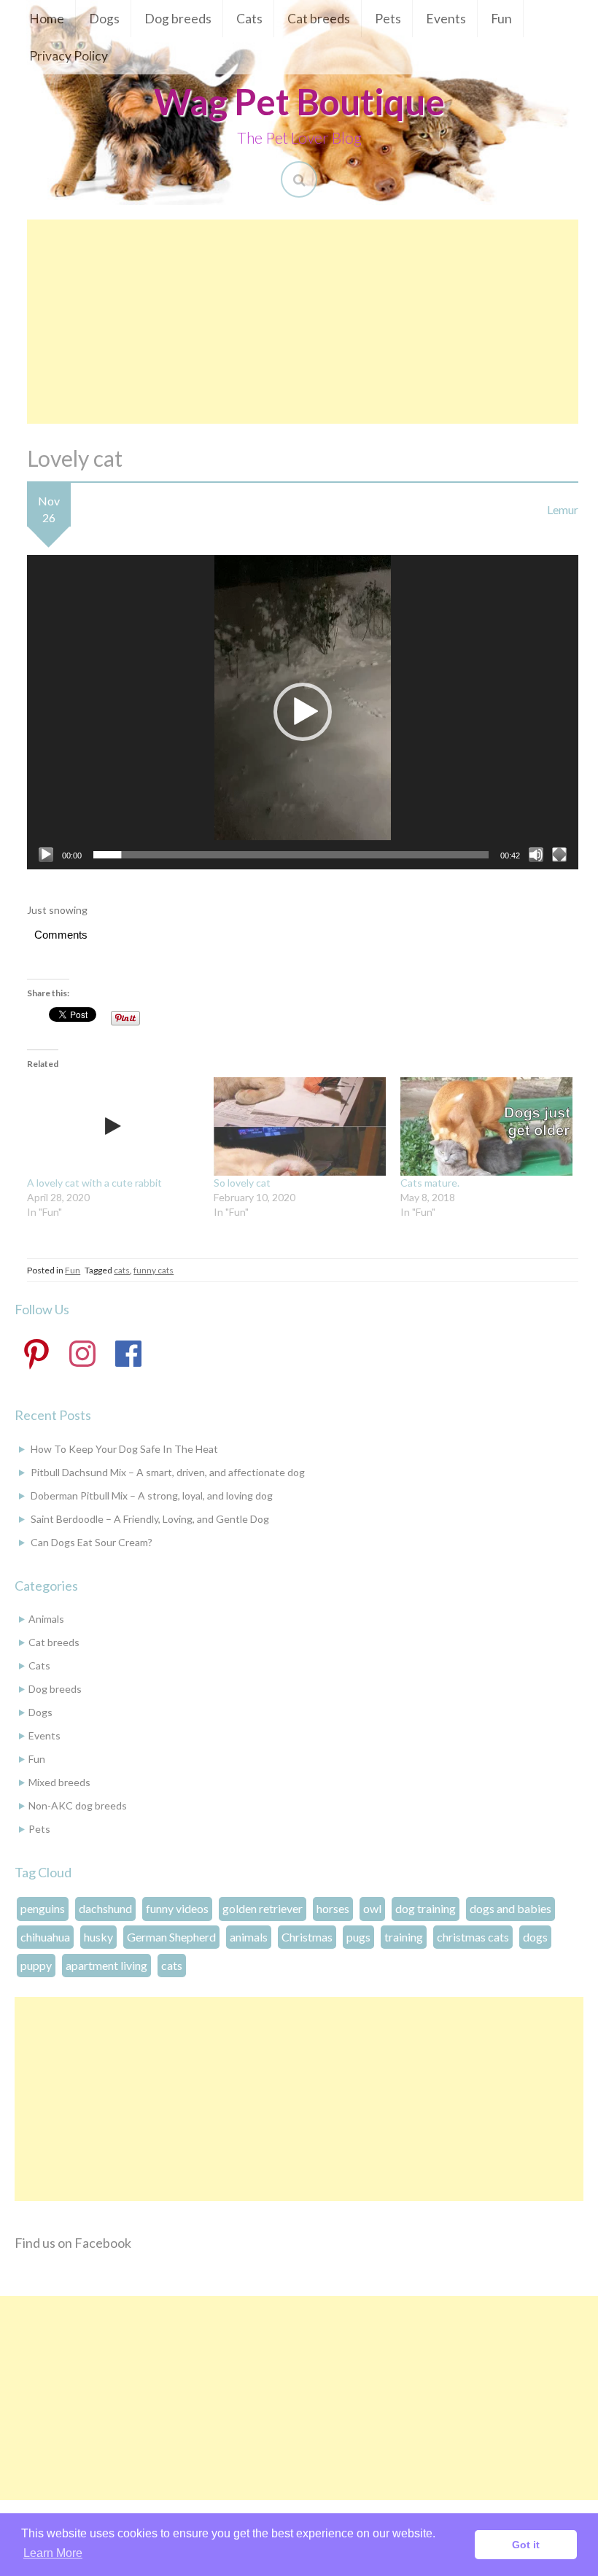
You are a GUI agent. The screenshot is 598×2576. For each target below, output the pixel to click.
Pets (388, 19)
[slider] (291, 855)
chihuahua (45, 1937)
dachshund (105, 1908)
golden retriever (263, 1908)
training (404, 1937)
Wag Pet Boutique (299, 101)
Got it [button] (526, 2545)
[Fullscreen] (559, 855)
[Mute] (536, 855)
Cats (249, 19)
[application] (303, 712)
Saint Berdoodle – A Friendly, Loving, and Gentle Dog (150, 1519)
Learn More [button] (53, 2553)
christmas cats (473, 1937)
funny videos (177, 1908)
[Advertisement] (303, 322)
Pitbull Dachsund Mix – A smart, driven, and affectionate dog (168, 1472)
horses (333, 1908)
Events (446, 19)
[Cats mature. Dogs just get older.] (486, 1126)
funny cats (154, 1270)
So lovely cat (242, 1183)
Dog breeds (178, 19)
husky (98, 1937)
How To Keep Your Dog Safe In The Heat (124, 1449)
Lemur (563, 509)
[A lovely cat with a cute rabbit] (113, 1126)
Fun (501, 19)
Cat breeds (319, 19)
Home (47, 19)
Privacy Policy (69, 56)
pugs (358, 1937)
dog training (426, 1908)
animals (249, 1937)
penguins (43, 1908)
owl (372, 1908)
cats (122, 1270)
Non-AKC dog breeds (78, 1805)
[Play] (46, 855)
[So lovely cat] (300, 1126)
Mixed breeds (59, 1782)
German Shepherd (171, 1937)
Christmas (307, 1937)
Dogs (104, 19)
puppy (36, 1965)
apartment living (106, 1965)
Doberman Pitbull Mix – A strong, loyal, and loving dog (152, 1495)
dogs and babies (510, 1908)
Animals (46, 1619)
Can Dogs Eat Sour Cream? (92, 1542)
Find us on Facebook (73, 2243)
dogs (535, 1937)
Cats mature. (430, 1183)
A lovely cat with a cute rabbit (94, 1183)
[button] (303, 712)
